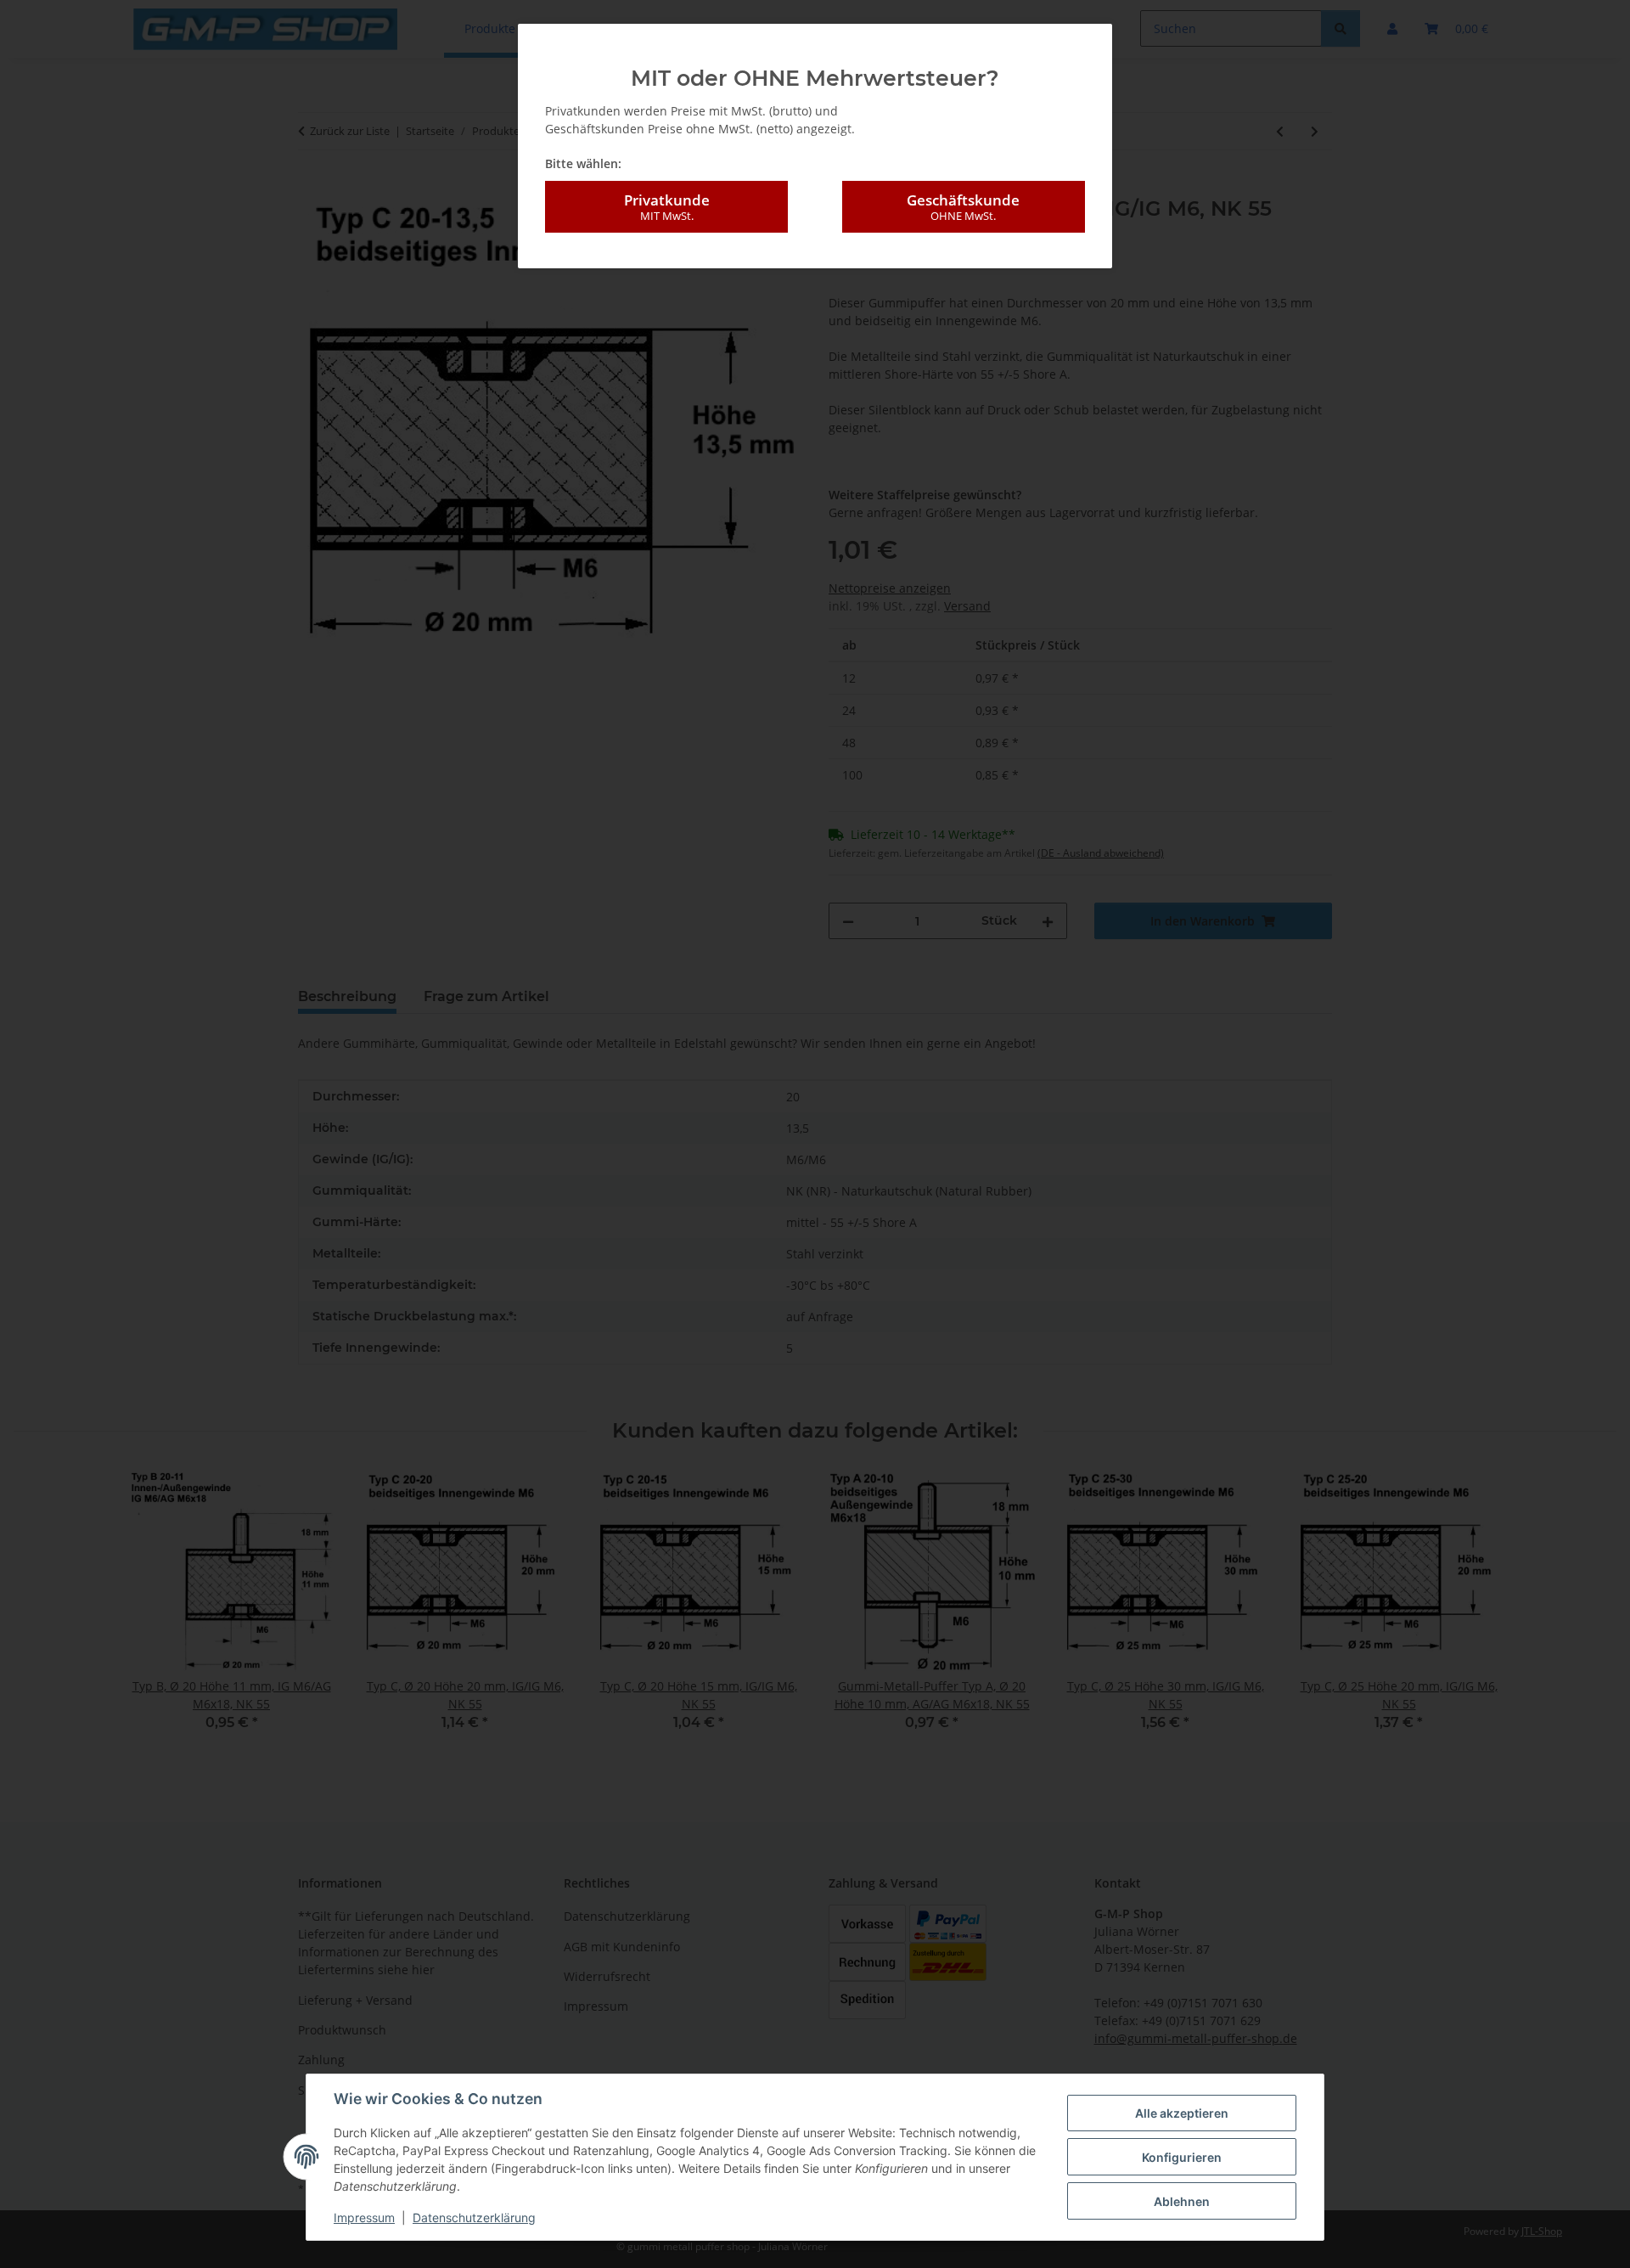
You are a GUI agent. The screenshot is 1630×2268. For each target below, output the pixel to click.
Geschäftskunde (963, 207)
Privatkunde (667, 207)
